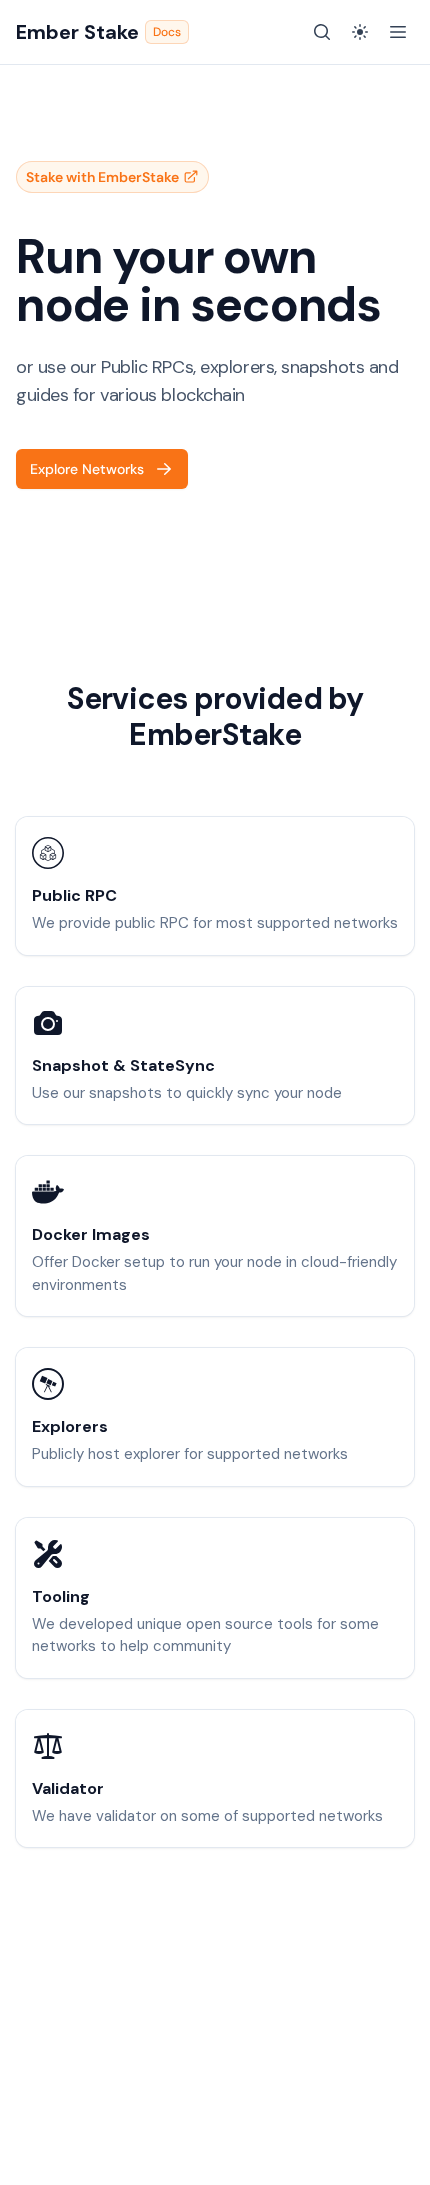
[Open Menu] (398, 32)
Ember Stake (98, 32)
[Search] (322, 32)
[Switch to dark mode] (360, 32)
